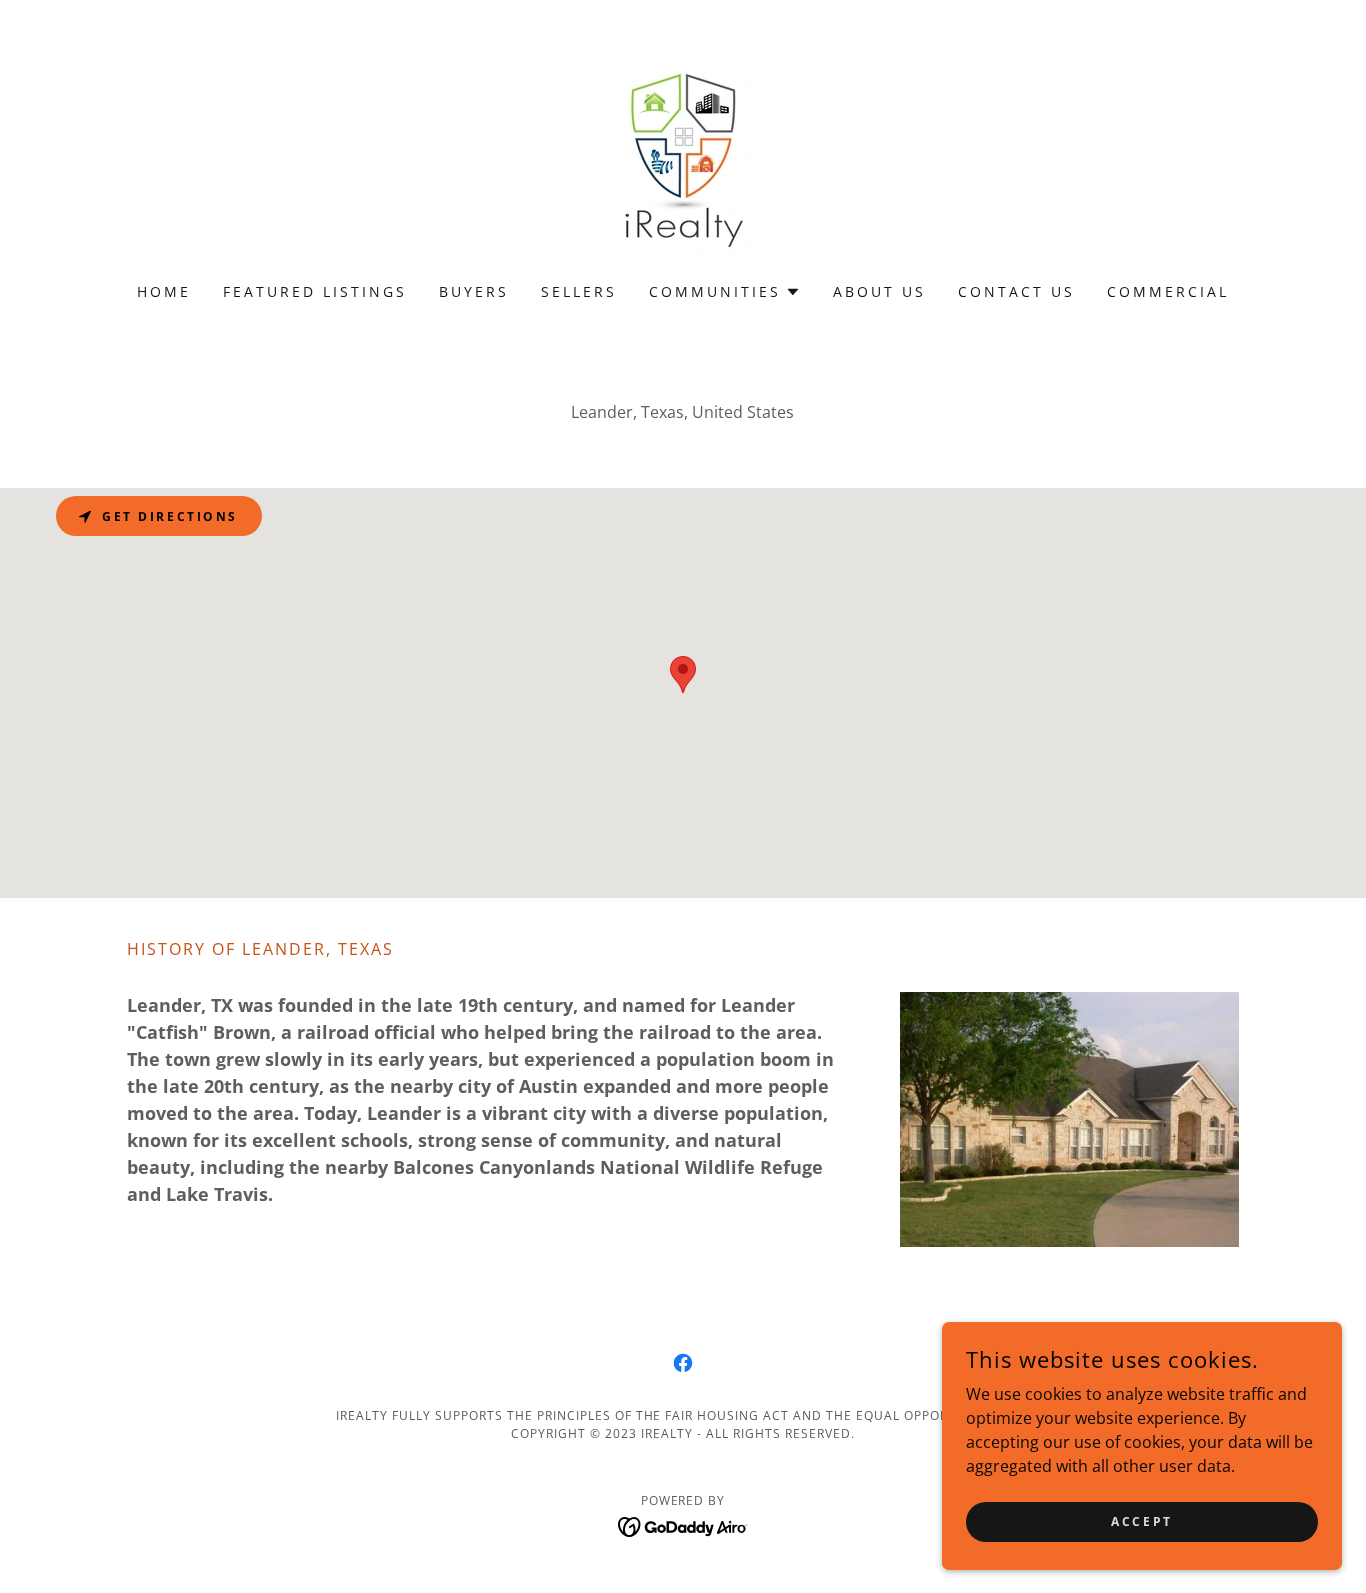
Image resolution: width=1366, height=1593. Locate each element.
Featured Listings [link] (315, 291)
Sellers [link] (579, 291)
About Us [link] (879, 291)
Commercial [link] (1168, 291)
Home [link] (164, 291)
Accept (1141, 1521)
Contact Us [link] (1016, 291)
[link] (682, 154)
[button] (725, 292)
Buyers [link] (474, 291)
